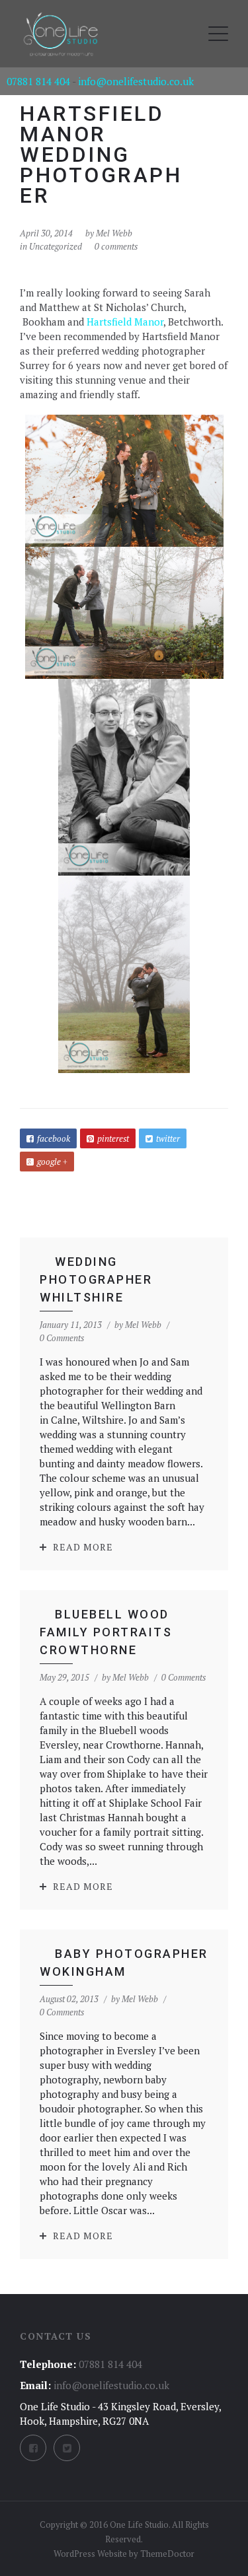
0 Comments (62, 1338)
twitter (168, 1138)
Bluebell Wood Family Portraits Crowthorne (106, 1632)
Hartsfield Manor (125, 322)
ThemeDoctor (167, 2554)
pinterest (113, 1138)
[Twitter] (67, 2448)
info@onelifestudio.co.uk (136, 81)
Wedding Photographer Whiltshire (96, 1279)
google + (52, 1162)
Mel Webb (114, 233)
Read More (83, 1547)
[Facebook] (33, 2448)
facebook (54, 1138)
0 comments (116, 246)
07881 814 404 (38, 81)
